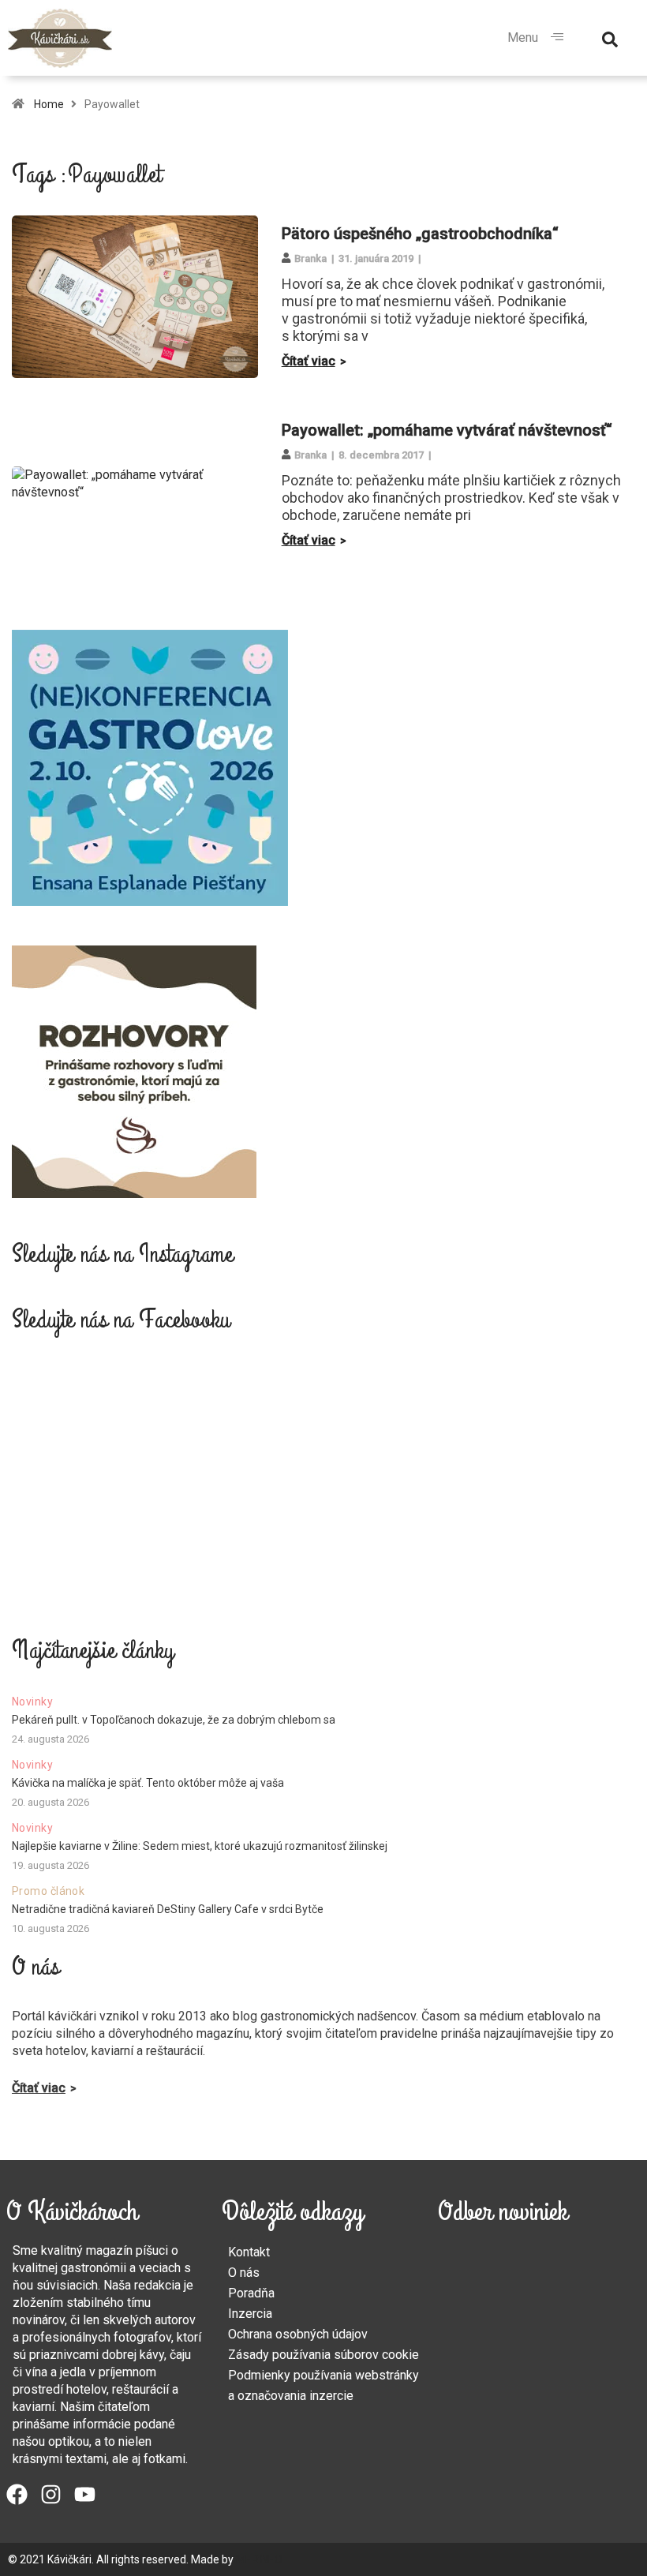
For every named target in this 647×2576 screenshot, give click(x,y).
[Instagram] (51, 2494)
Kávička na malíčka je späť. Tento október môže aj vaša (148, 1783)
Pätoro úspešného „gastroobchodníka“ (420, 234)
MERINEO (259, 2559)
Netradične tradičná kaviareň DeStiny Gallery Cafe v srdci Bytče (168, 1909)
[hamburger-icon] (557, 38)
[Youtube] (85, 2494)
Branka (310, 258)
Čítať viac (309, 361)
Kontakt (249, 2252)
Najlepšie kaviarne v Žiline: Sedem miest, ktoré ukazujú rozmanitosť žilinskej (200, 1846)
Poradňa (251, 2293)
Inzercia (250, 2314)
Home (49, 104)
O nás (244, 2273)
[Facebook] (17, 2494)
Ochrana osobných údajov (298, 2334)
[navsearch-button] (610, 38)
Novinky (32, 1702)
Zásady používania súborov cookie (323, 2355)
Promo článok (48, 1891)
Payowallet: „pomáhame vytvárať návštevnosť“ (447, 430)
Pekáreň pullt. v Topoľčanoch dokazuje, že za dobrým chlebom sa (174, 1720)
